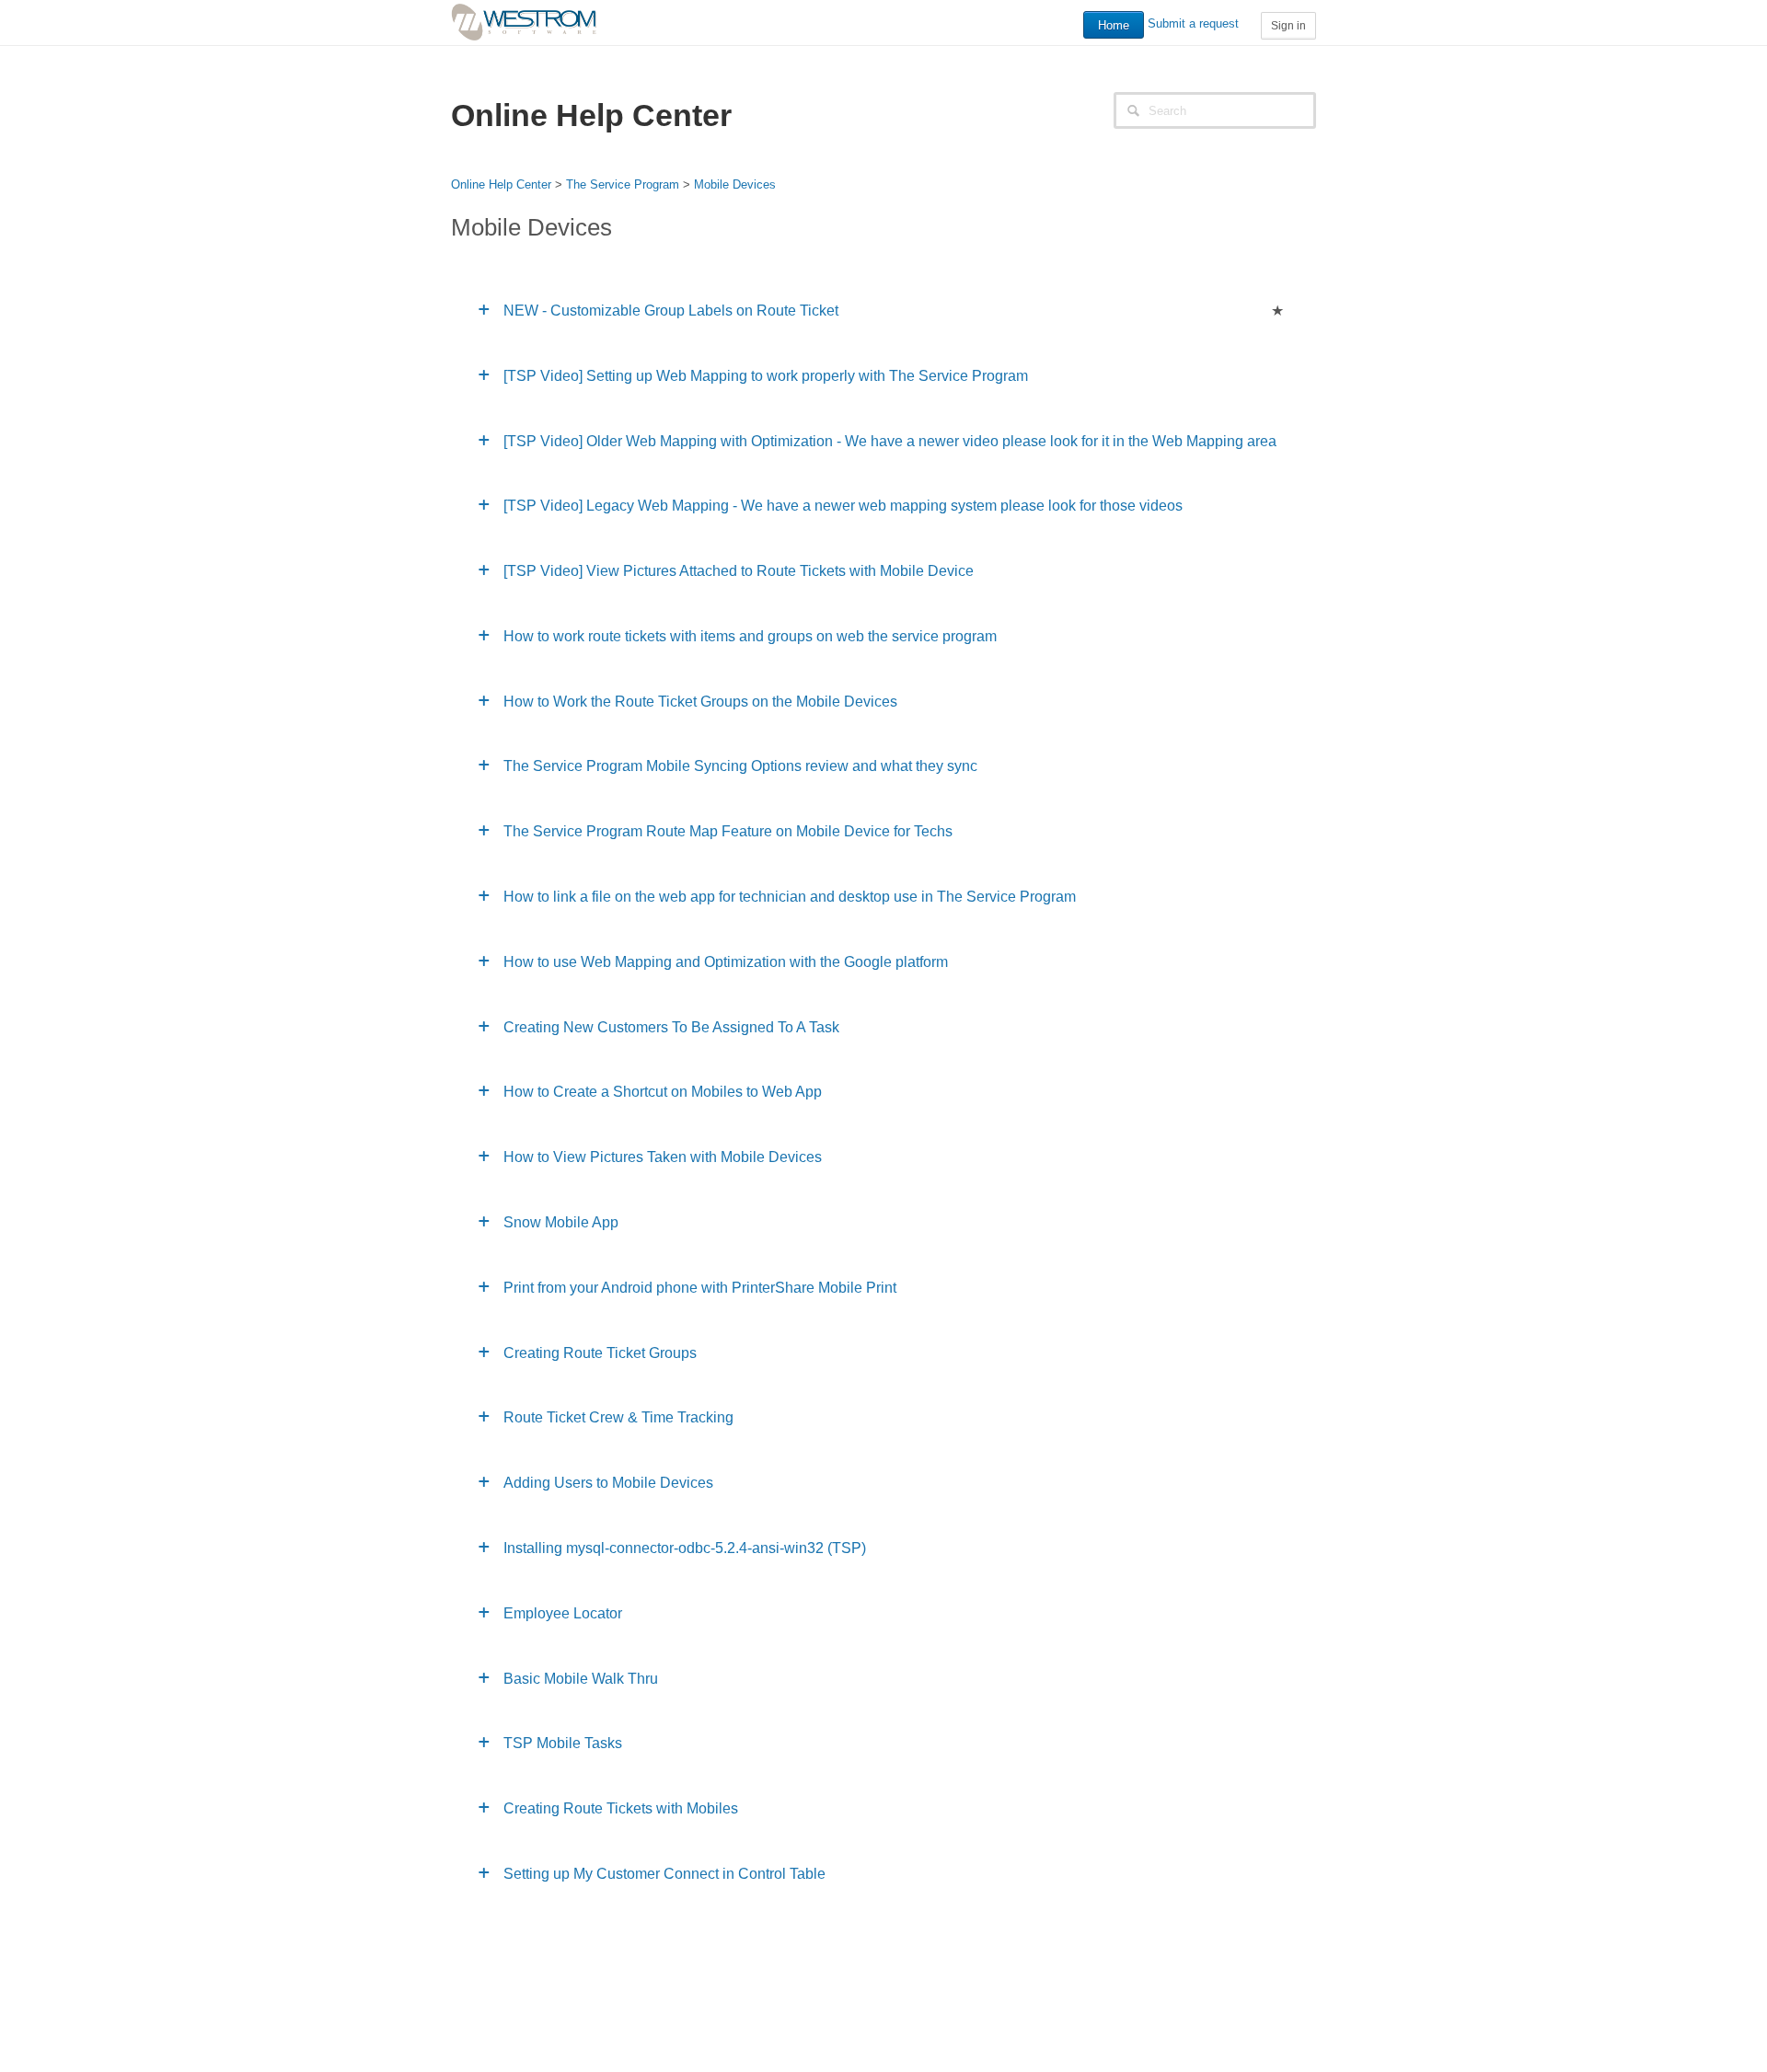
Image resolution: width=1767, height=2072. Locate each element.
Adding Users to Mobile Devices (608, 1483)
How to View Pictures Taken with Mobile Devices (663, 1157)
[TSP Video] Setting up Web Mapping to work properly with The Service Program (766, 376)
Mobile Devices (735, 184)
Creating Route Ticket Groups (600, 1353)
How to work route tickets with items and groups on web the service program (750, 636)
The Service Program (623, 184)
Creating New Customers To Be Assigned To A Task (671, 1027)
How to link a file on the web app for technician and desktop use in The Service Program (790, 897)
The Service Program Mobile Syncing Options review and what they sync (740, 766)
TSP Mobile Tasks (563, 1743)
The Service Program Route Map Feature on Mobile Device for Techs (728, 831)
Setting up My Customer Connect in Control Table (664, 1874)
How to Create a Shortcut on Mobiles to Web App (663, 1092)
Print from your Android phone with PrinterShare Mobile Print (700, 1288)
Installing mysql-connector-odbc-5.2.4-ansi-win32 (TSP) (685, 1548)
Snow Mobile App (561, 1222)
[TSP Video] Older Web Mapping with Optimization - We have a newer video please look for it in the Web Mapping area (890, 441)
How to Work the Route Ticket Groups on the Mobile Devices (700, 702)
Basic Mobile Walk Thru (581, 1679)
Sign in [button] (1288, 26)
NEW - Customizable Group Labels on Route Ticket (671, 311)
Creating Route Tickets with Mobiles (621, 1808)
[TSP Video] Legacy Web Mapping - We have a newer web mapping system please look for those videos (843, 506)
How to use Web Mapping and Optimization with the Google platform (726, 962)
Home (1114, 25)
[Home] (524, 21)
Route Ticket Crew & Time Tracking (618, 1417)
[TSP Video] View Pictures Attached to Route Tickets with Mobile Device (739, 571)
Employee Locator (563, 1613)
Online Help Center (501, 184)
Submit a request (1193, 23)
